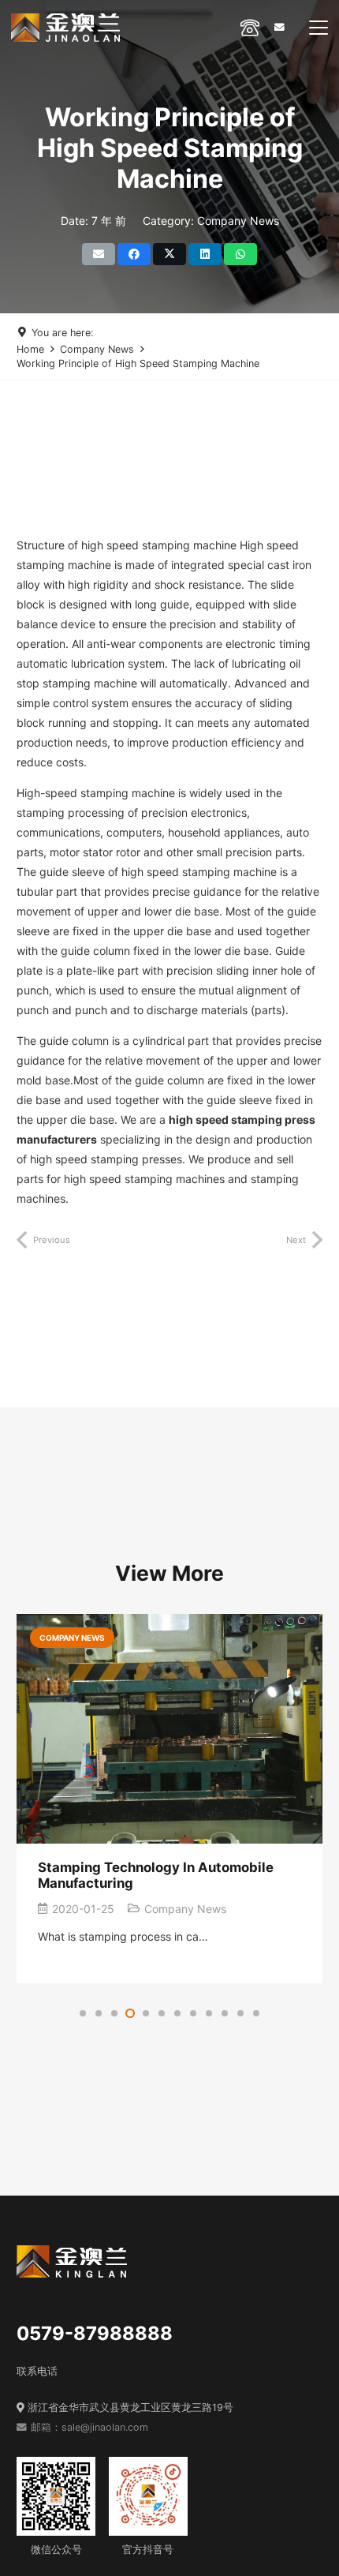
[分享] (134, 254)
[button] (319, 28)
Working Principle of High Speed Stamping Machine (138, 363)
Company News (97, 349)
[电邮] (99, 254)
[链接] (250, 27)
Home (30, 349)
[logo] (65, 28)
